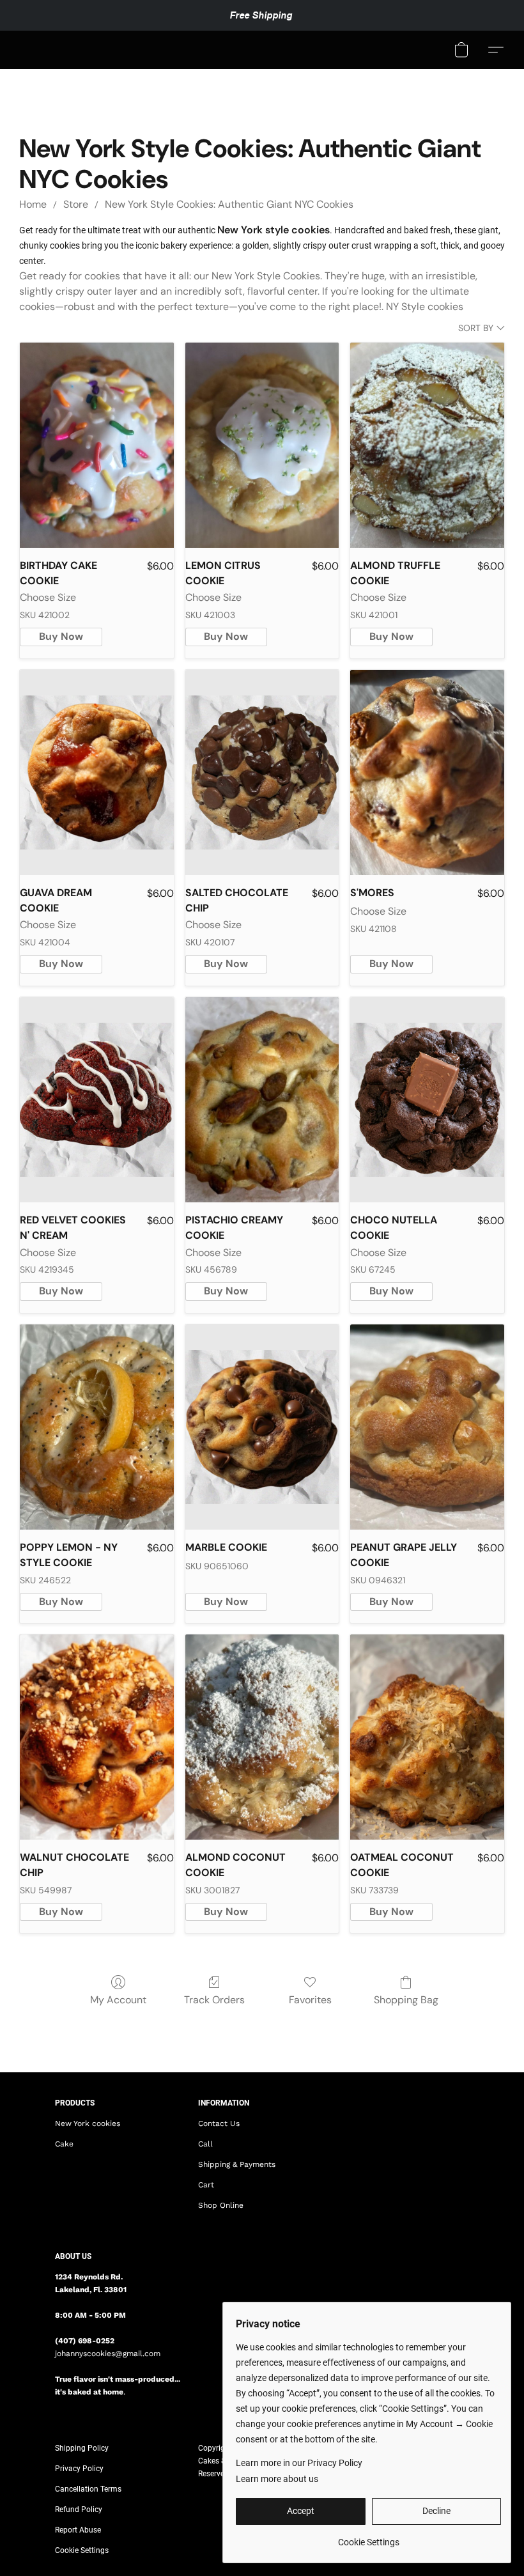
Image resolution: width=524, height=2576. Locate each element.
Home (33, 204)
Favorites (310, 2000)
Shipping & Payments (237, 2164)
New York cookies (88, 2123)
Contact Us (219, 2123)
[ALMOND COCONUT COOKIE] (262, 1737)
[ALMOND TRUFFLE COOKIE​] (427, 445)
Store (76, 204)
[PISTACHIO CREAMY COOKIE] (262, 1100)
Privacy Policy (79, 2469)
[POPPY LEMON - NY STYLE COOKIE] (97, 1427)
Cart (206, 2185)
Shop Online (221, 2205)
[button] (461, 50)
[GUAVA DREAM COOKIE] (97, 772)
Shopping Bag (406, 2000)
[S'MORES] (427, 772)
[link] (368, 2537)
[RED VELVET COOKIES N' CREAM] (97, 1100)
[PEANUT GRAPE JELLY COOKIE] (427, 1427)
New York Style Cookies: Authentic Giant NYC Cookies (229, 204)
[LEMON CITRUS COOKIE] (262, 445)
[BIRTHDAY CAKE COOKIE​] (97, 445)
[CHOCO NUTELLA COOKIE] (427, 1100)
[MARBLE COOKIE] (262, 1427)
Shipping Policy (82, 2448)
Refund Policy (79, 2510)
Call (205, 2144)
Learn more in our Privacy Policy (299, 2463)
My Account (118, 2000)
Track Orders (214, 2000)
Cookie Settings (82, 2550)
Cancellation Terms (88, 2489)
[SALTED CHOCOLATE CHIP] (262, 772)
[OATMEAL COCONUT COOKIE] (427, 1737)
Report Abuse (78, 2530)
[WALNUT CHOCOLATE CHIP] (97, 1737)
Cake (64, 2144)
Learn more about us (277, 2479)
